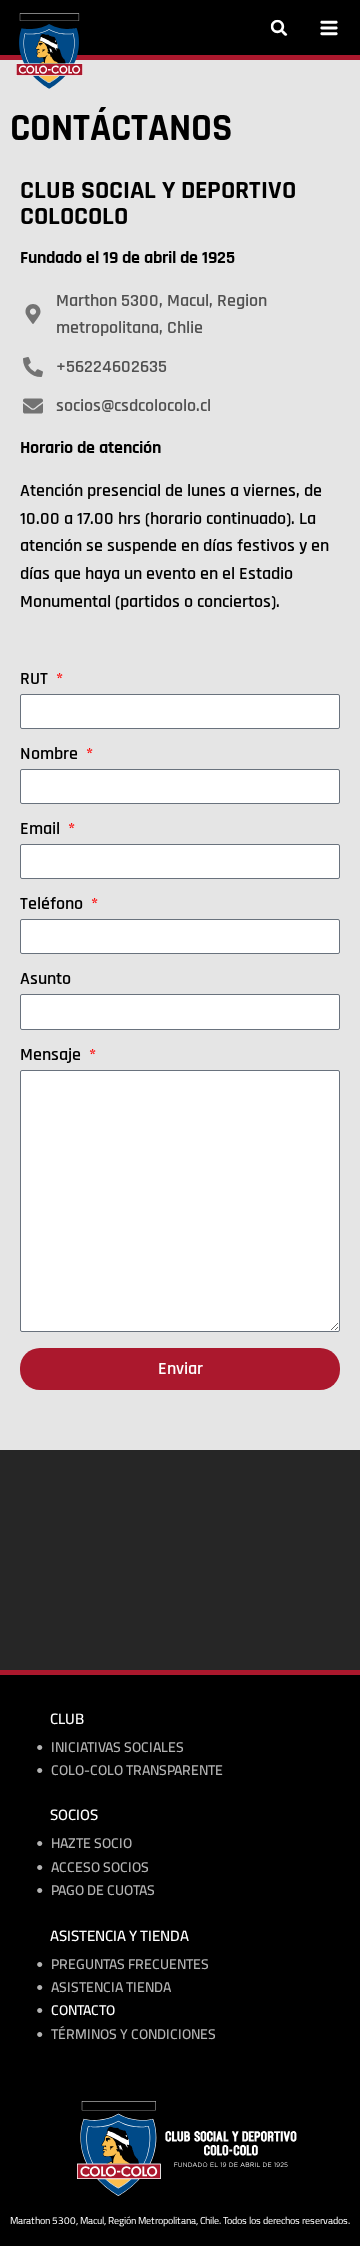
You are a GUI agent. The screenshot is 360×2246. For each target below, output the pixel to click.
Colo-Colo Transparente (137, 1770)
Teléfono (53, 905)
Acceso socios (100, 1867)
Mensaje (52, 1056)
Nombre (51, 755)
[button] (279, 28)
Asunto (45, 980)
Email (42, 830)
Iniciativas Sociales (117, 1747)
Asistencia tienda (111, 1987)
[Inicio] (49, 51)
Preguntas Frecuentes (130, 1964)
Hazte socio (91, 1843)
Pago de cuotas (103, 1890)
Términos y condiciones (133, 2034)
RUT (36, 680)
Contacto (83, 2010)
